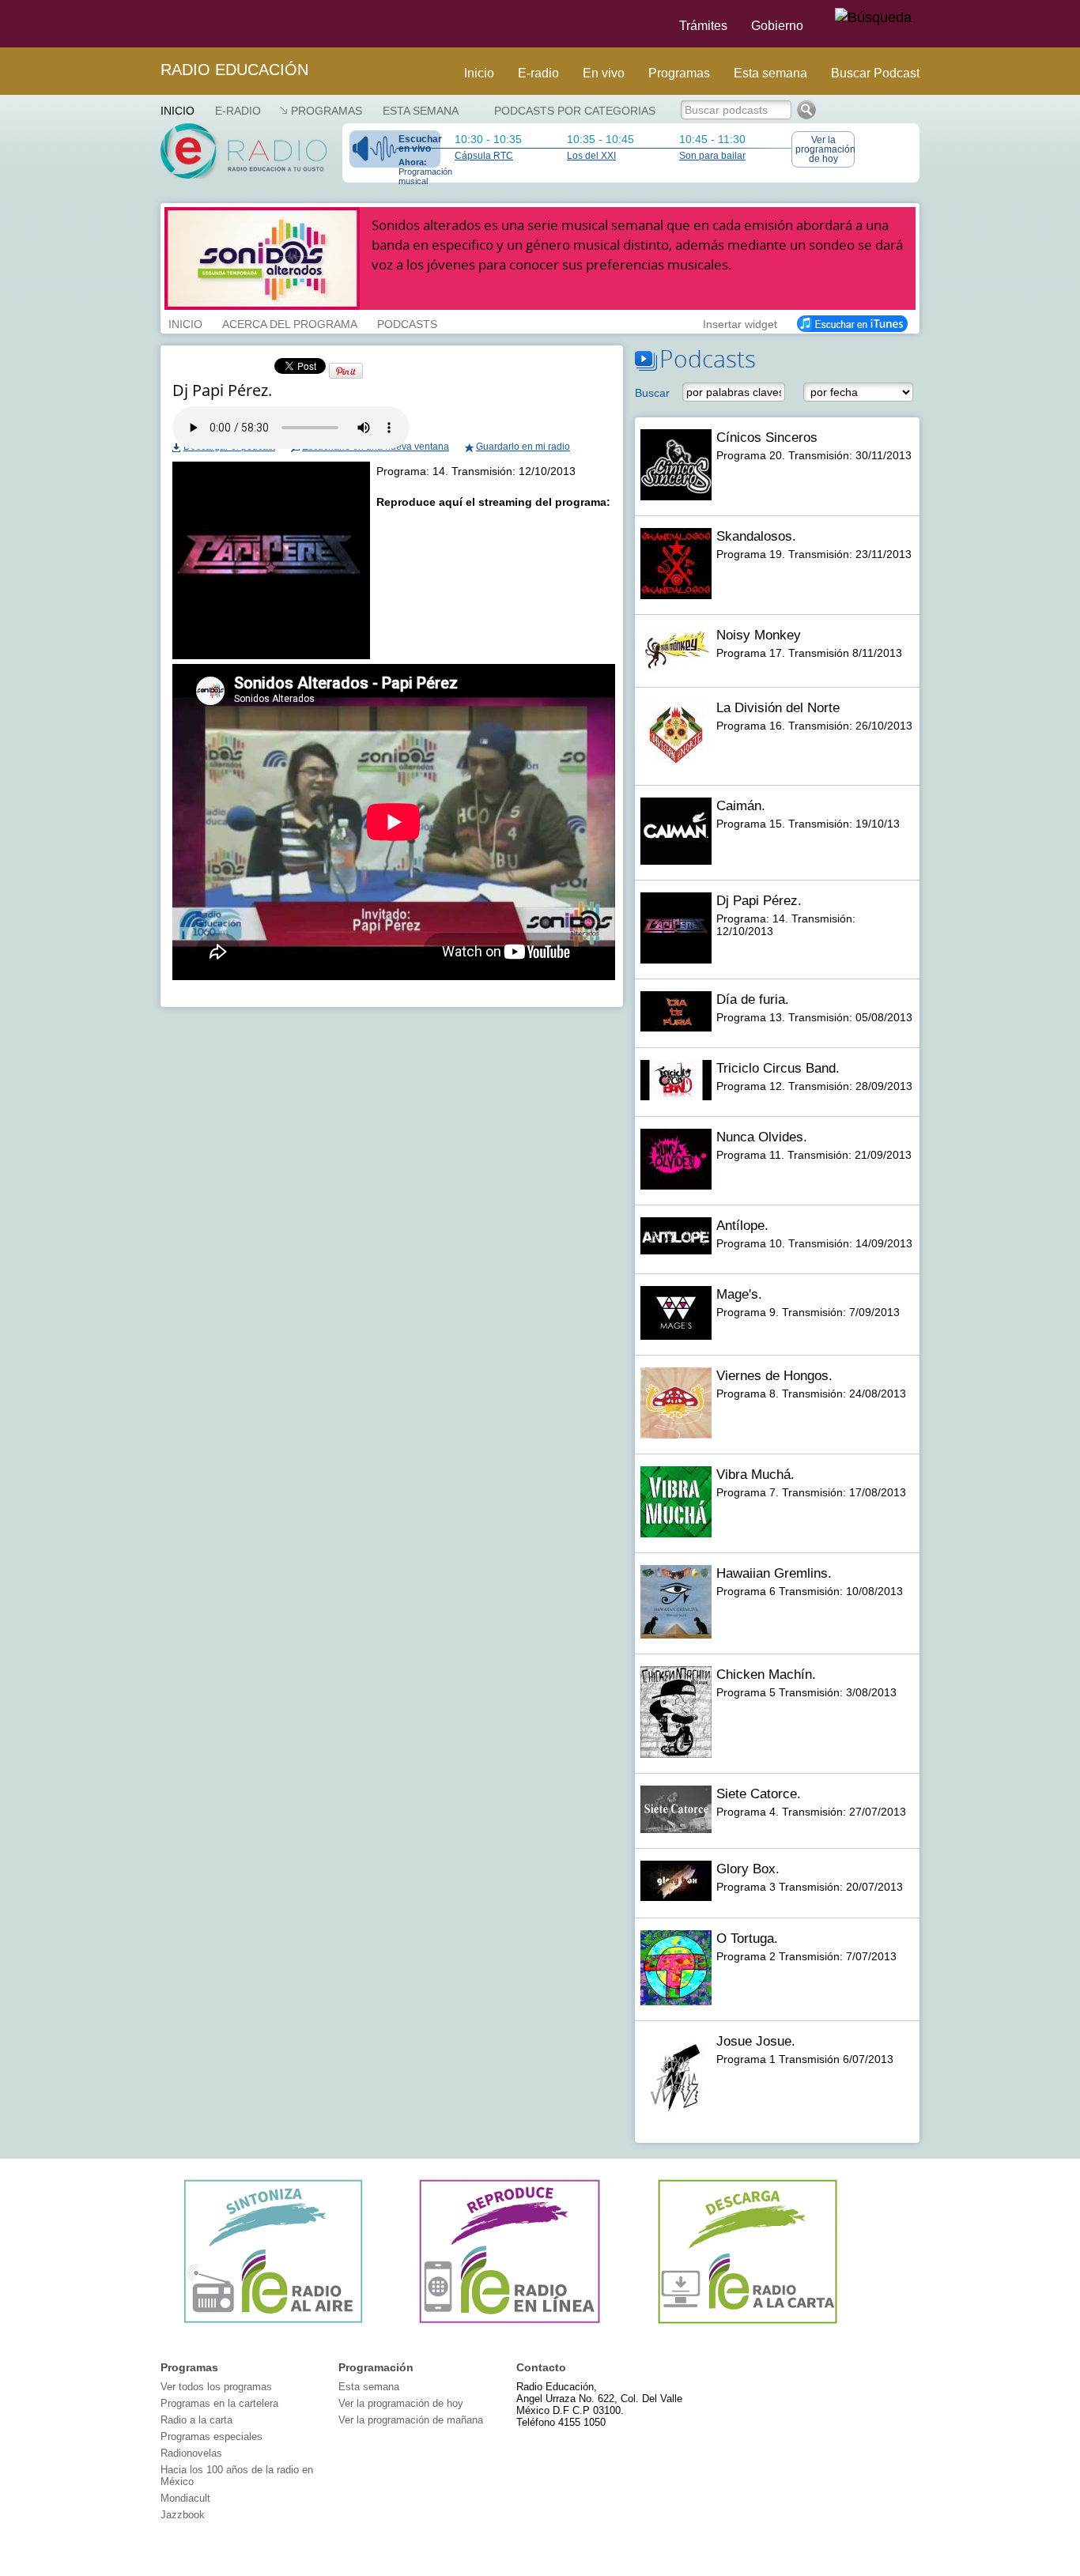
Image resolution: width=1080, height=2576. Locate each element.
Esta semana (770, 73)
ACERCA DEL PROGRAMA (290, 322)
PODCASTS (407, 322)
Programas (679, 73)
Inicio (479, 73)
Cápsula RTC (484, 156)
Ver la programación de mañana (411, 2420)
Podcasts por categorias (575, 111)
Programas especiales (211, 2436)
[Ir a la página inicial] (151, 24)
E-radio (538, 73)
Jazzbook (183, 2515)
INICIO (185, 322)
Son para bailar (712, 156)
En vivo (604, 73)
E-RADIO (238, 111)
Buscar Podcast (875, 73)
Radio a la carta (196, 2420)
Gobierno (777, 26)
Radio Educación (234, 70)
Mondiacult (185, 2498)
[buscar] (873, 18)
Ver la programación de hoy (825, 149)
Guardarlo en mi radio (523, 447)
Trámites (703, 26)
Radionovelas (191, 2453)
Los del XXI (591, 156)
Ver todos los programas (216, 2387)
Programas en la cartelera (219, 2403)
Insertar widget (740, 322)
